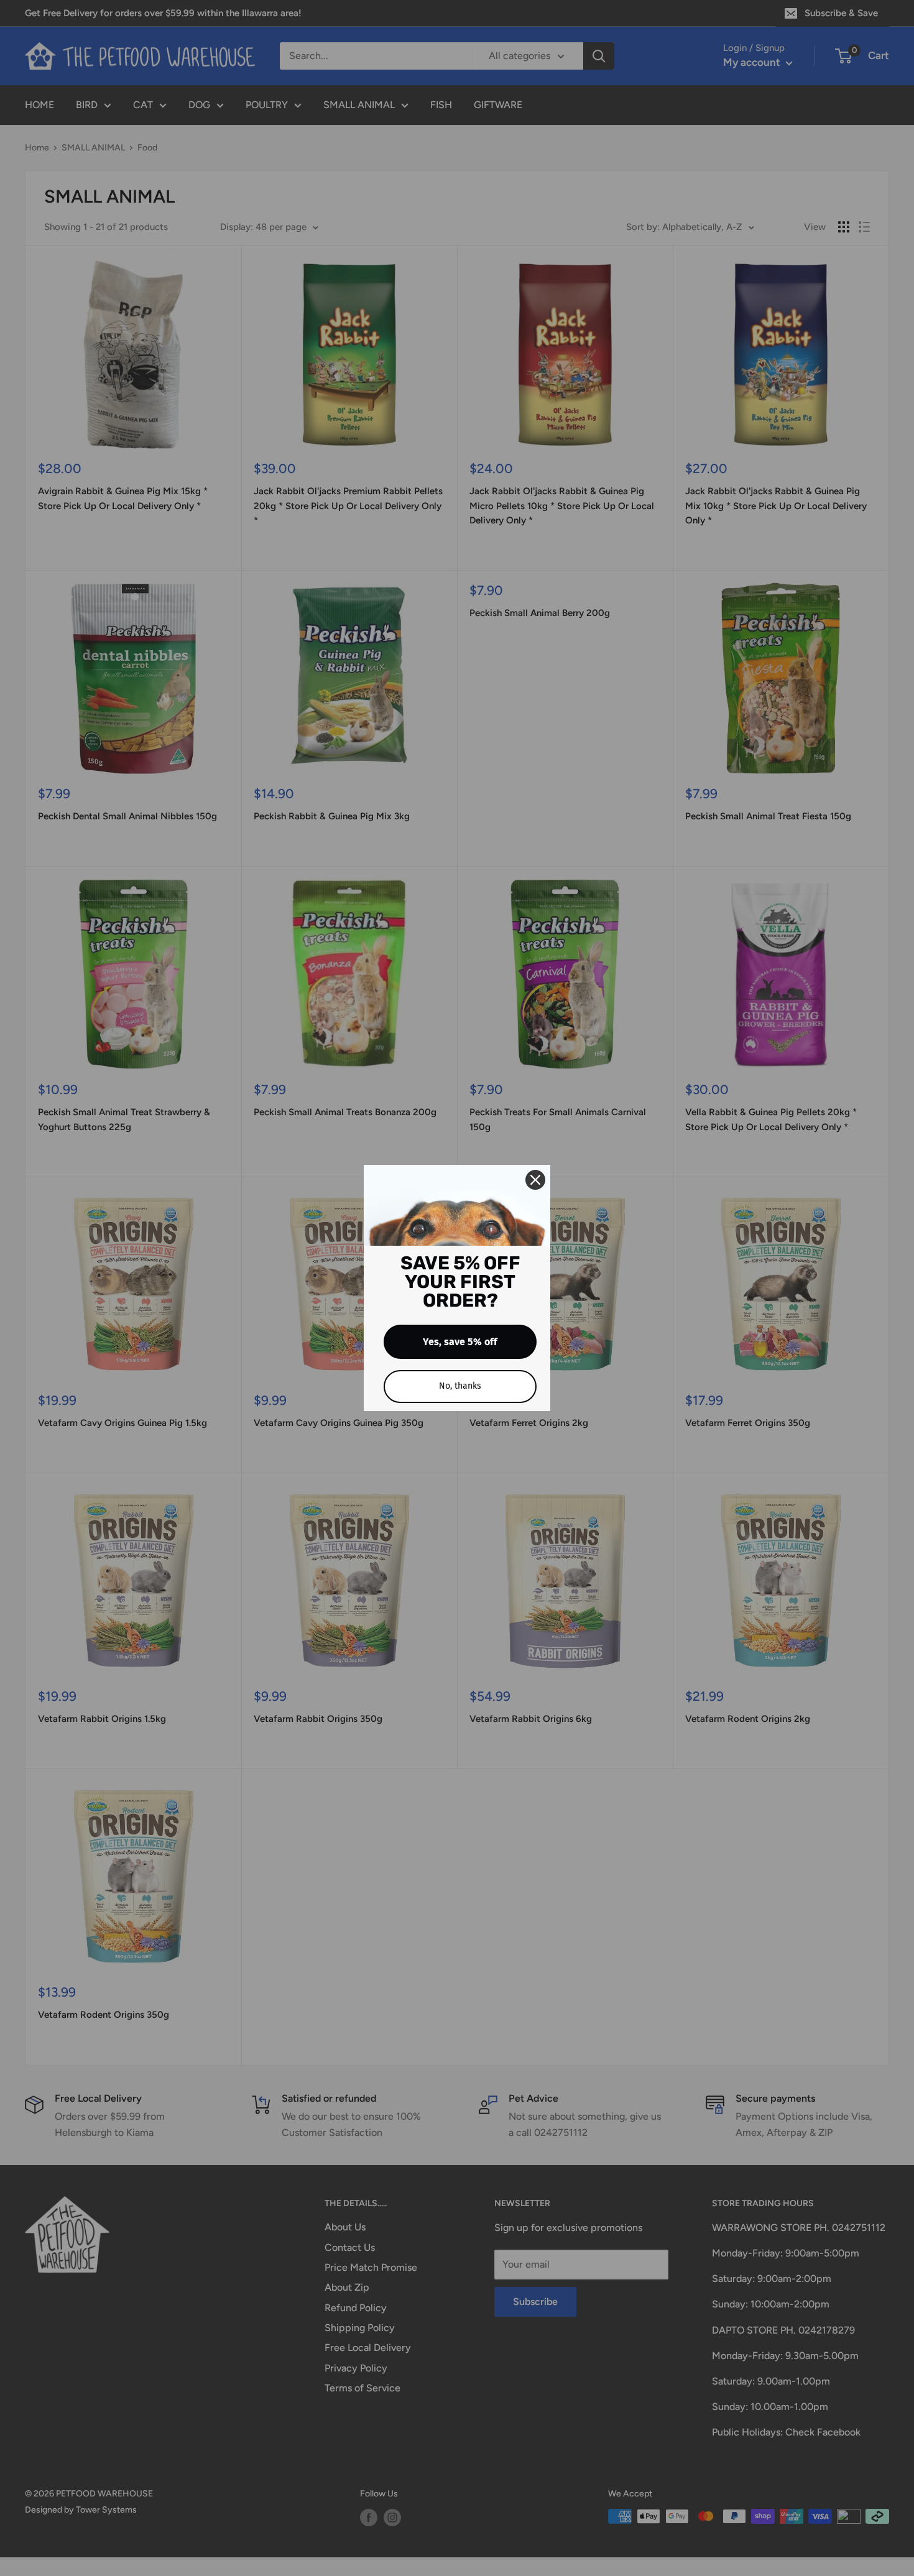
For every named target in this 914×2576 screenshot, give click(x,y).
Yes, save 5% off (460, 1342)
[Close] (535, 1180)
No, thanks (460, 1386)
